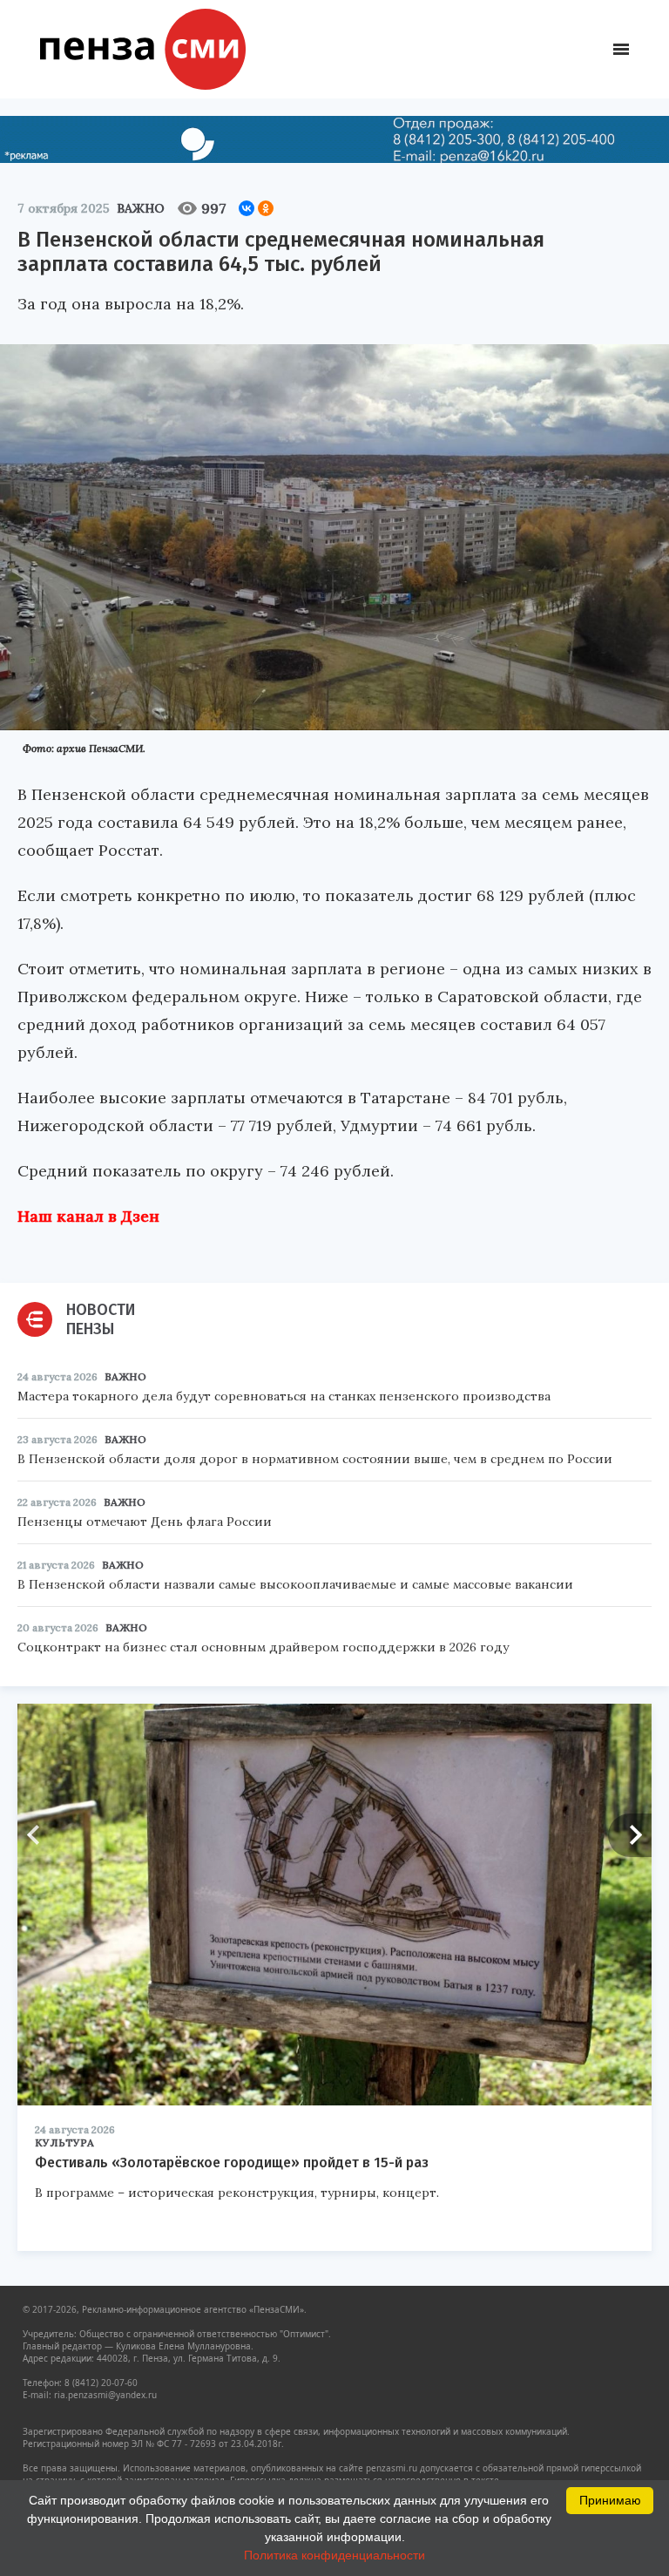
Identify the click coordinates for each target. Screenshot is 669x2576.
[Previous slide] (39, 1835)
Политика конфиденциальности (334, 2555)
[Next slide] (630, 1835)
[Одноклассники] (266, 208)
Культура (64, 2142)
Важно (141, 208)
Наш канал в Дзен (88, 1216)
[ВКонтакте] (247, 208)
